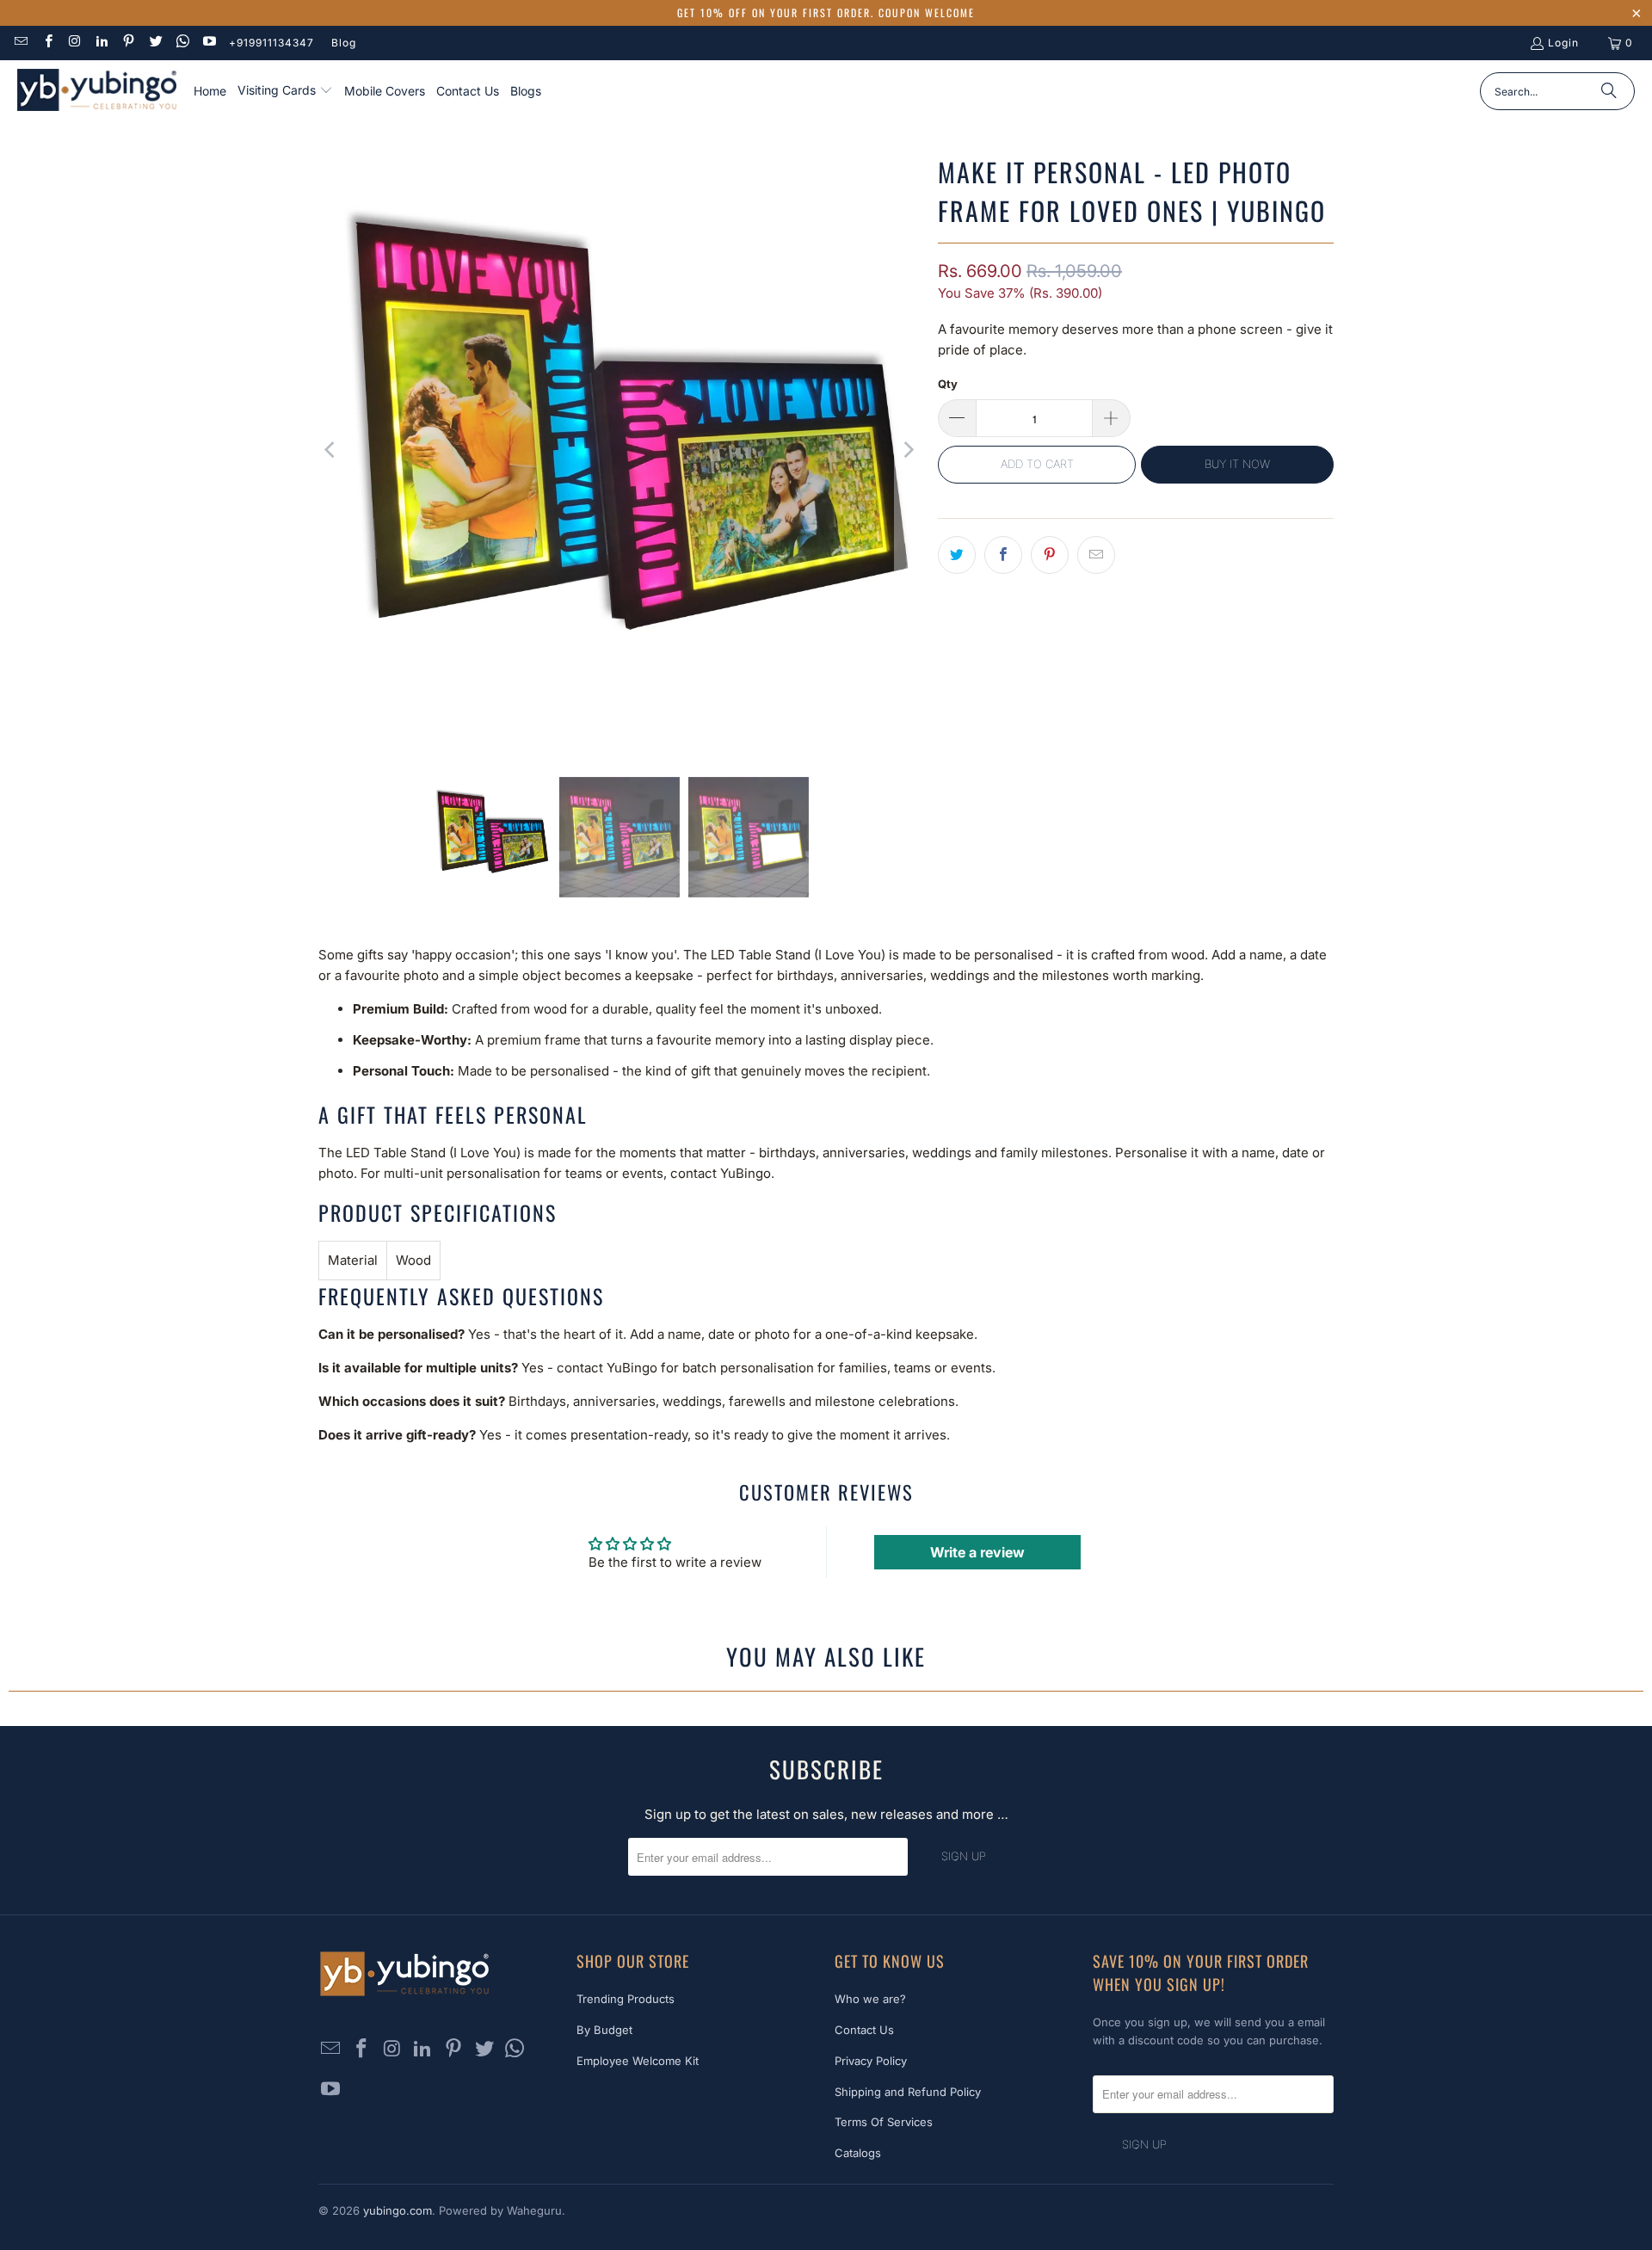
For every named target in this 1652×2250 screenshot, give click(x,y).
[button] (285, 91)
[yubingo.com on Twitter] (154, 43)
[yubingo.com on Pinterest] (128, 43)
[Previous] (331, 450)
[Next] (908, 450)
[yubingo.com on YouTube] (209, 43)
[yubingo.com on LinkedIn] (101, 43)
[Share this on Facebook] (1003, 555)
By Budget (604, 2030)
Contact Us (864, 2030)
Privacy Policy (871, 2061)
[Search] (1609, 91)
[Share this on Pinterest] (1050, 555)
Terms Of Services (884, 2122)
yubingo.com (398, 2210)
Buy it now (1237, 464)
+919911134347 (271, 43)
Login (1563, 43)
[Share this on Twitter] (957, 555)
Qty (948, 384)
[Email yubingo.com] (20, 43)
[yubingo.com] (97, 92)
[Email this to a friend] (1096, 555)
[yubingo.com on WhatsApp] (182, 43)
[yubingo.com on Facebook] (47, 43)
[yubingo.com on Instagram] (74, 43)
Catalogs (858, 2153)
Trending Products (626, 1999)
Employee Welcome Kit (638, 2061)
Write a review (977, 1552)
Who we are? (870, 1999)
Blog (344, 43)
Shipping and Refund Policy (908, 2092)
